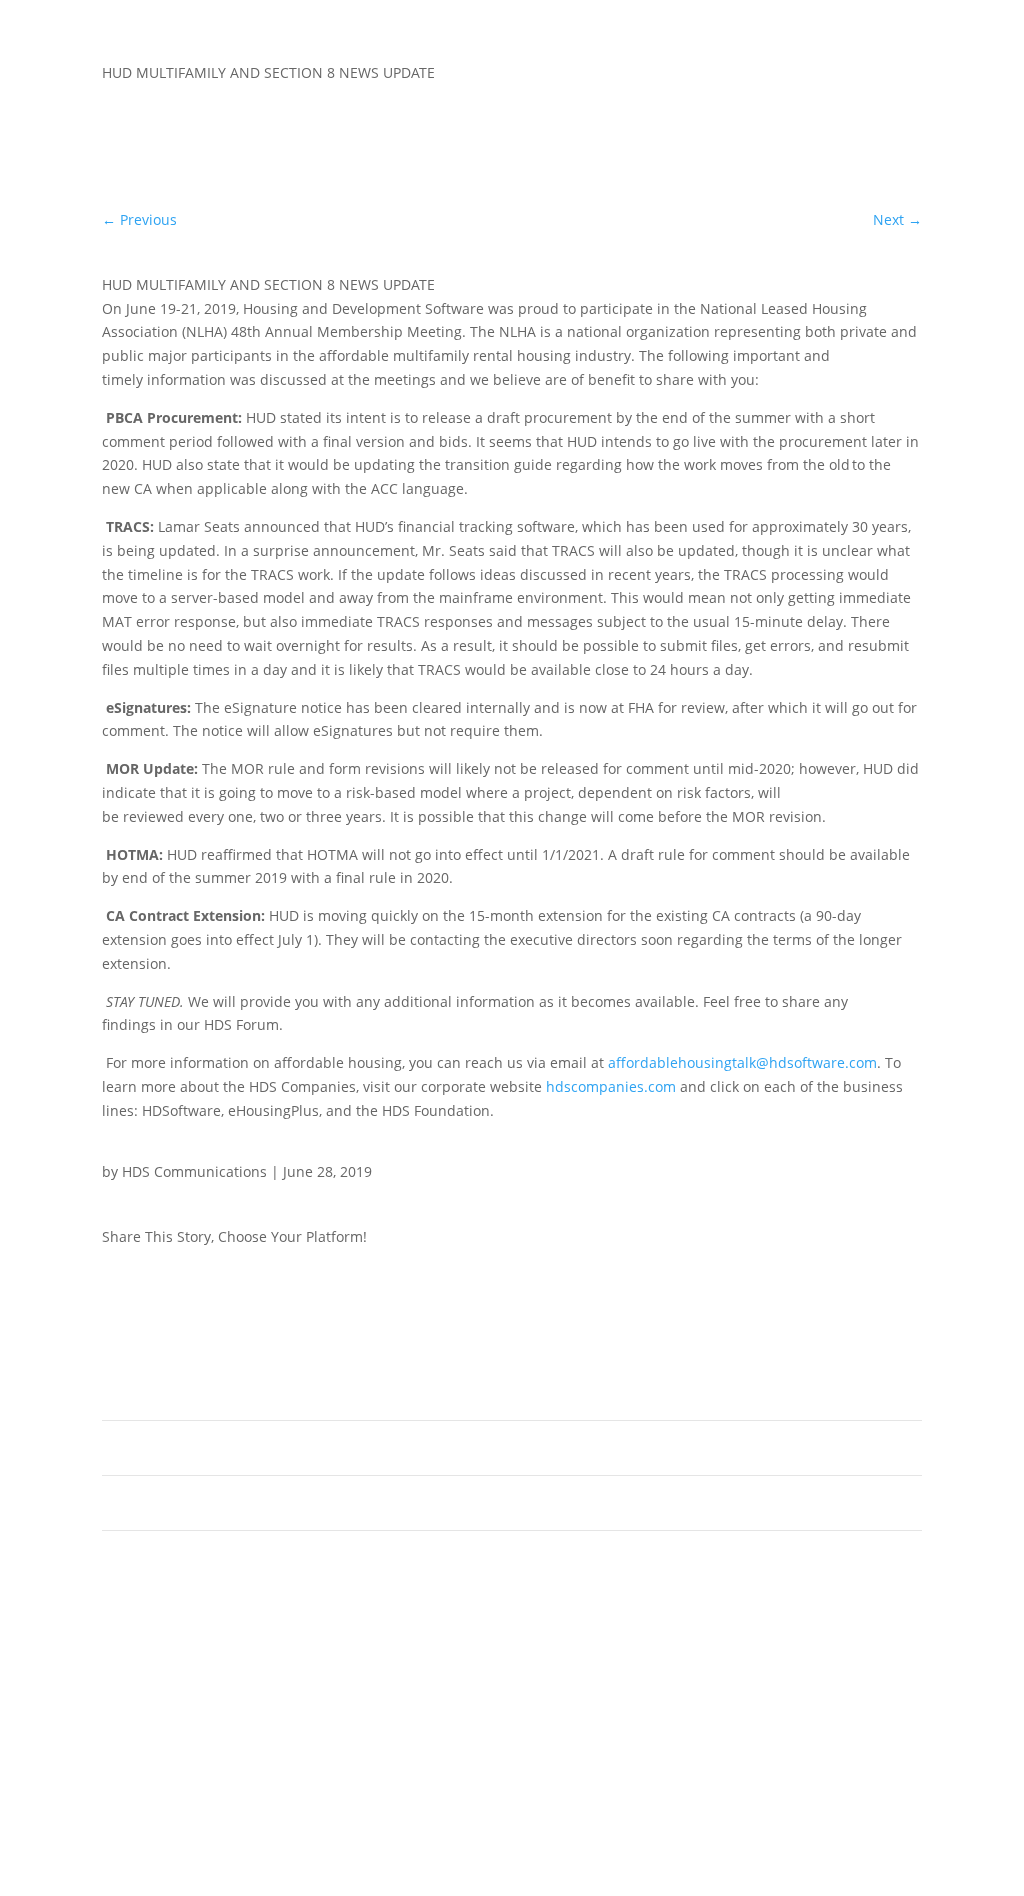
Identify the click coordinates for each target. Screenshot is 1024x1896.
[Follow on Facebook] (826, 1241)
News (582, 1397)
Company (189, 1397)
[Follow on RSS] (757, 1569)
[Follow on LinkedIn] (906, 1241)
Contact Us (604, 1452)
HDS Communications (194, 1171)
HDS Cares (603, 1507)
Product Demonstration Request (284, 1507)
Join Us (178, 1452)
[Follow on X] (866, 1241)
